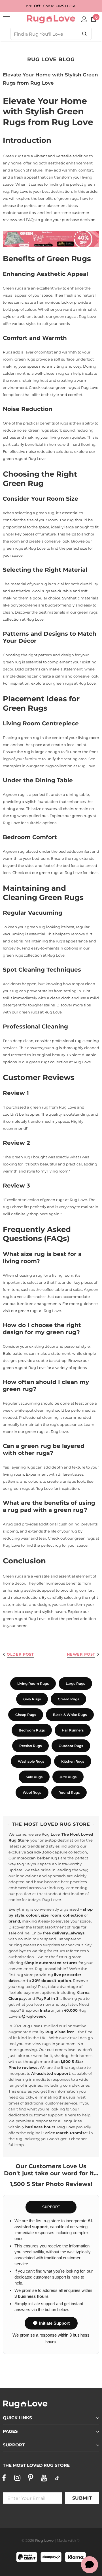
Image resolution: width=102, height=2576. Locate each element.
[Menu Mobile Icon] (6, 19)
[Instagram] (17, 2478)
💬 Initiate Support (51, 2323)
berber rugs (48, 1858)
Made (62, 2540)
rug (23, 1846)
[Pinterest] (31, 2478)
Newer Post (81, 1654)
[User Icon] (84, 19)
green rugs (63, 316)
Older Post (20, 1654)
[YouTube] (44, 2478)
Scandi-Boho (39, 1852)
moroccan (26, 1858)
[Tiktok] (57, 2478)
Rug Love (51, 1834)
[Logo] (51, 19)
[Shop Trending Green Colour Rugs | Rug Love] (51, 239)
